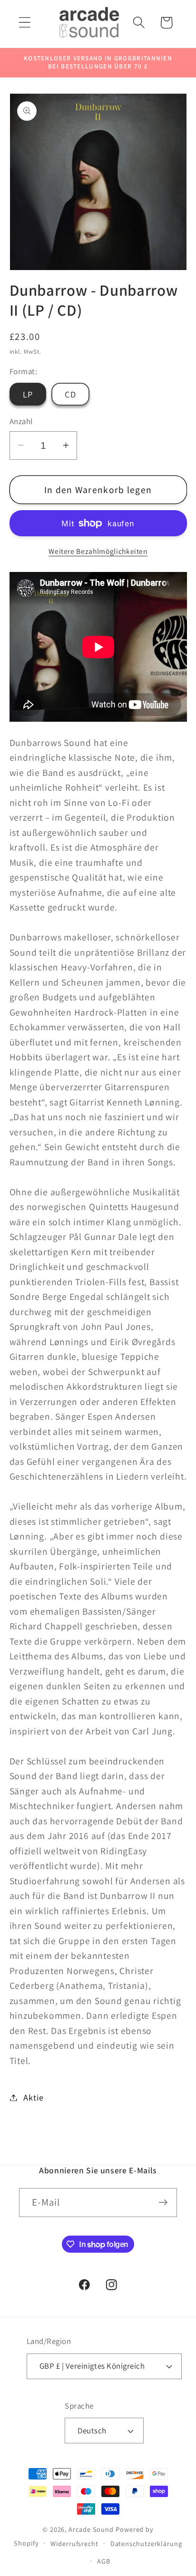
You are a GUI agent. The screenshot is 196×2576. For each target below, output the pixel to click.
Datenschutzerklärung (146, 2543)
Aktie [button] (33, 2097)
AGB (104, 2561)
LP (28, 394)
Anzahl (21, 421)
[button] (24, 23)
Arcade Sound (91, 2529)
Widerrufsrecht (74, 2543)
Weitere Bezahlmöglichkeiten (98, 551)
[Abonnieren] (163, 2203)
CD (70, 394)
